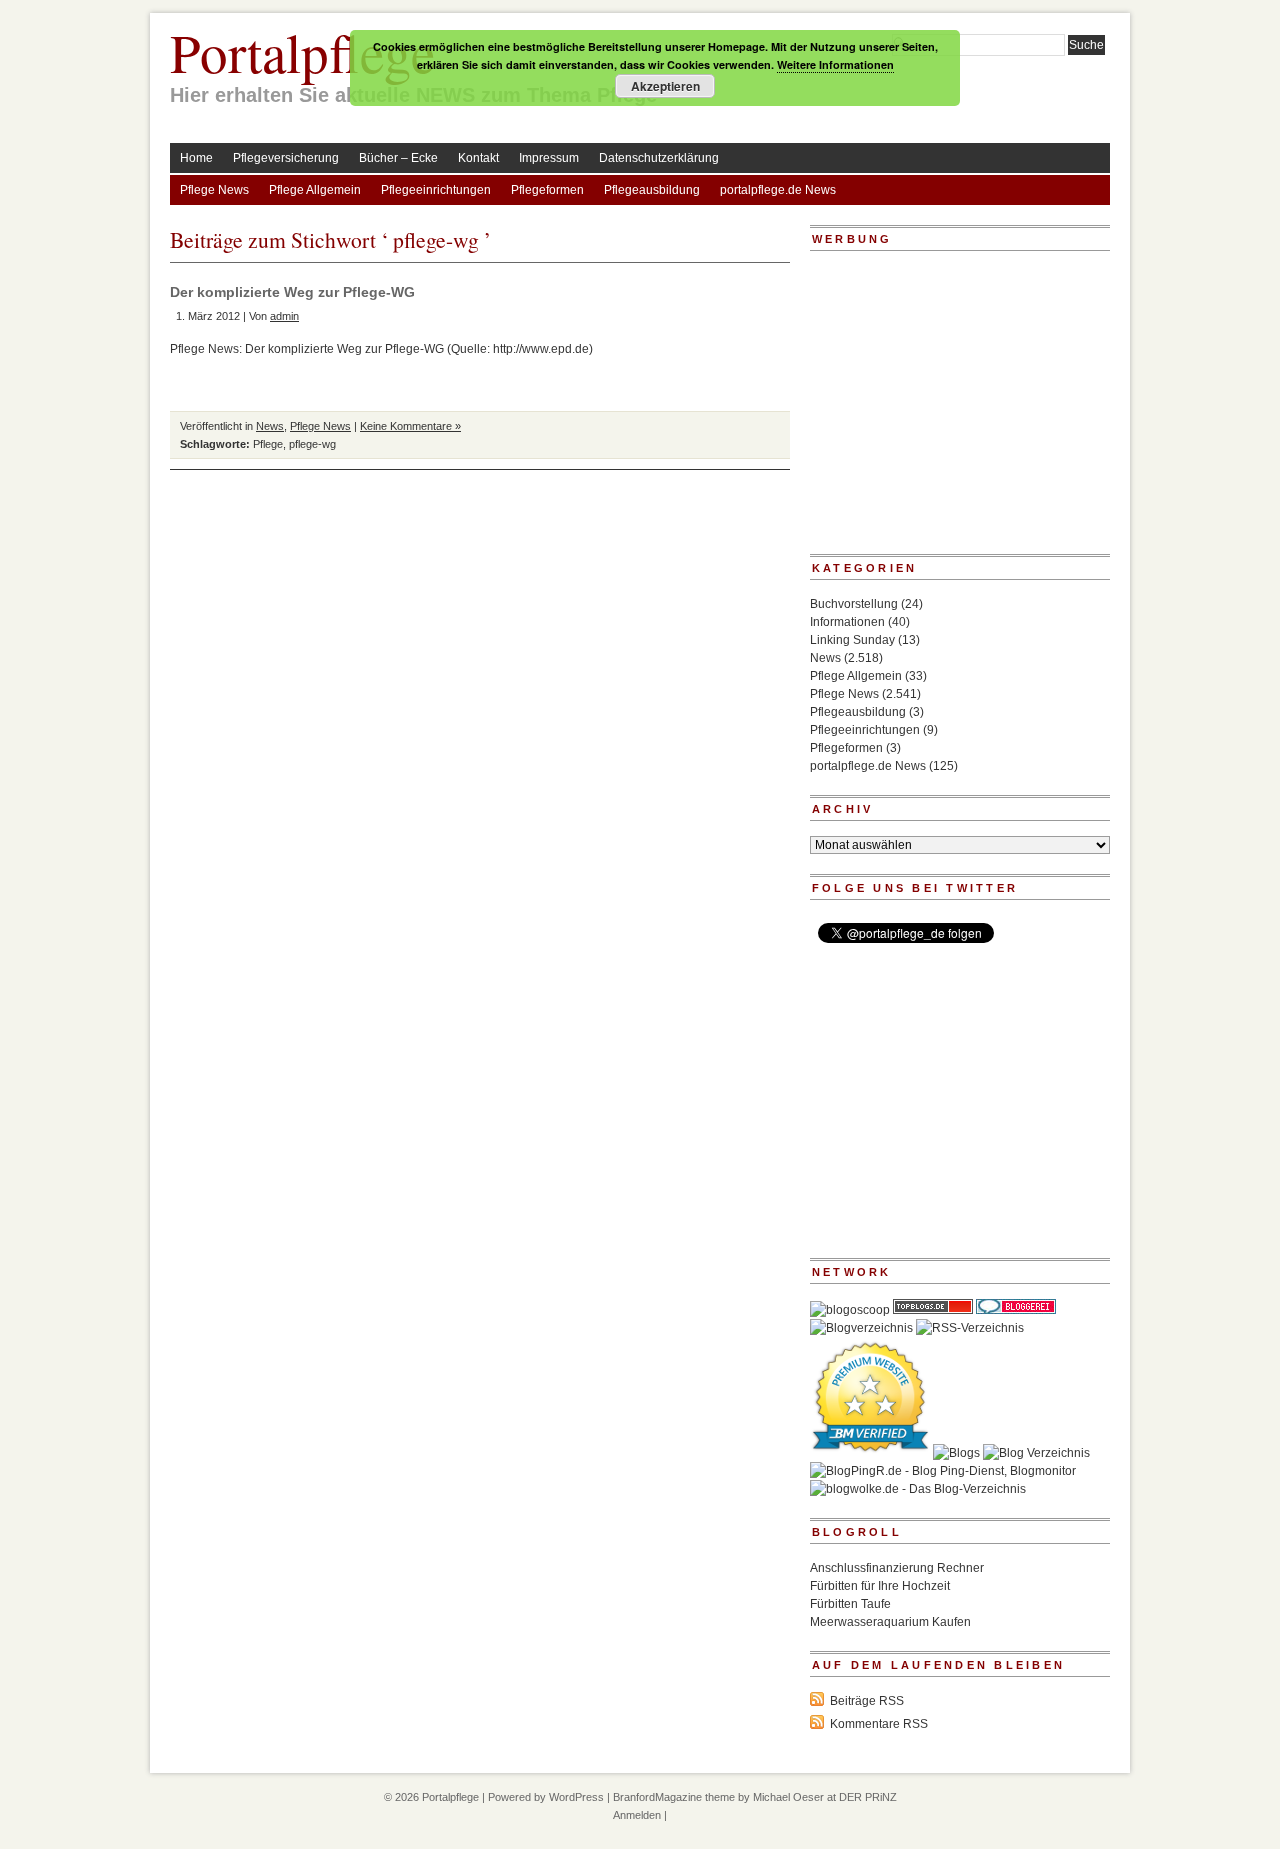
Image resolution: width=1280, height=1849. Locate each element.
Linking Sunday (852, 640)
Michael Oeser (788, 1797)
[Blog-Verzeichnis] (1016, 1310)
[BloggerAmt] (861, 1328)
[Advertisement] (935, 409)
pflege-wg (312, 444)
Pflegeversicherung (286, 158)
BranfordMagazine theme (674, 1797)
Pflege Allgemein (315, 190)
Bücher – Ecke (398, 158)
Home (196, 158)
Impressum (549, 158)
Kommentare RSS (879, 1724)
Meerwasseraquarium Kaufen (890, 1622)
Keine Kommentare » (410, 426)
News (270, 426)
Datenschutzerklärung (659, 158)
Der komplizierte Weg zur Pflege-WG (292, 292)
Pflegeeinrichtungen (436, 190)
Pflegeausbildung (652, 190)
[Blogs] (956, 1453)
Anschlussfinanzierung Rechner (897, 1568)
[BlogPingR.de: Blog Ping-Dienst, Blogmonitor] (943, 1471)
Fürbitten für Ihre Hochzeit (880, 1586)
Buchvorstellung (854, 604)
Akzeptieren (665, 86)
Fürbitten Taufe (850, 1604)
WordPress (576, 1797)
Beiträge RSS (867, 1701)
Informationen (847, 622)
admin (284, 316)
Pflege (268, 444)
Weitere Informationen (835, 64)
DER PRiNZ (868, 1797)
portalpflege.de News (778, 190)
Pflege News (214, 190)
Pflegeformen (547, 190)
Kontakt (478, 158)
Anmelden (637, 1815)
